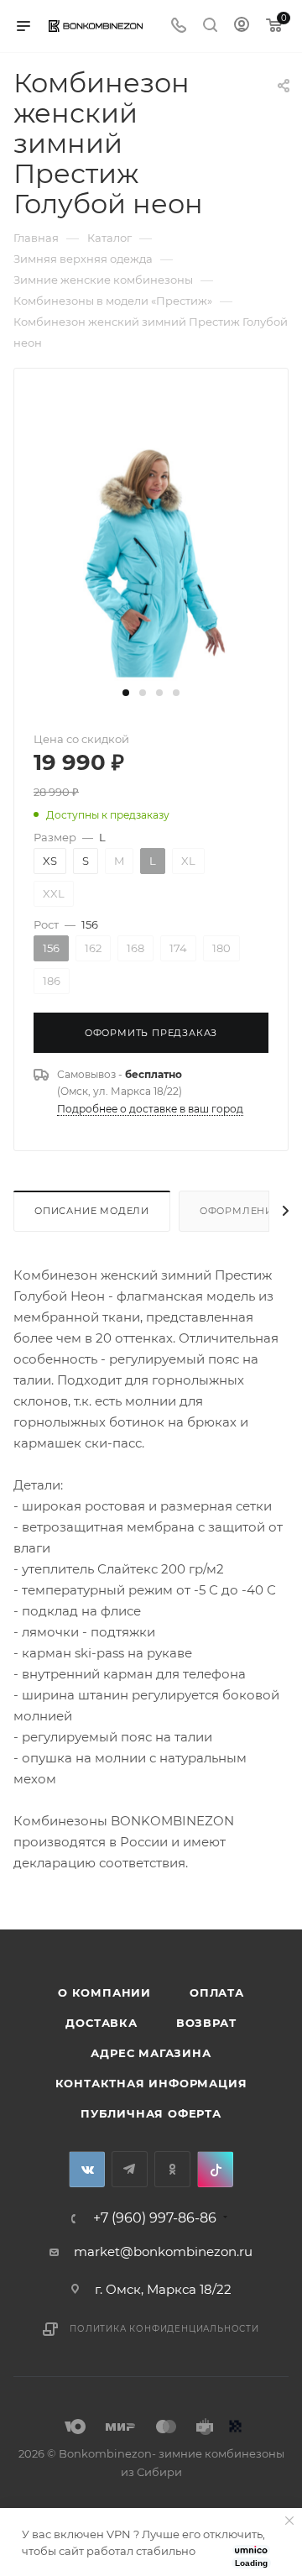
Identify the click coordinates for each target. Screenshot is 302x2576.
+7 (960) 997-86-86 (155, 2218)
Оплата (217, 1992)
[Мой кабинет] (242, 26)
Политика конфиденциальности (164, 2329)
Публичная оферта (151, 2113)
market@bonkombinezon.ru (163, 2251)
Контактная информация (151, 2083)
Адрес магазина (151, 2053)
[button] (126, 693)
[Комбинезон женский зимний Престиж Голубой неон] (151, 555)
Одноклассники (172, 2169)
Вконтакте (87, 2169)
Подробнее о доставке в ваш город (150, 1109)
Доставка (101, 2023)
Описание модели (92, 1211)
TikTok (215, 2169)
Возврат (206, 2023)
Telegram (130, 2169)
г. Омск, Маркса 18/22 (163, 2289)
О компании (104, 1992)
